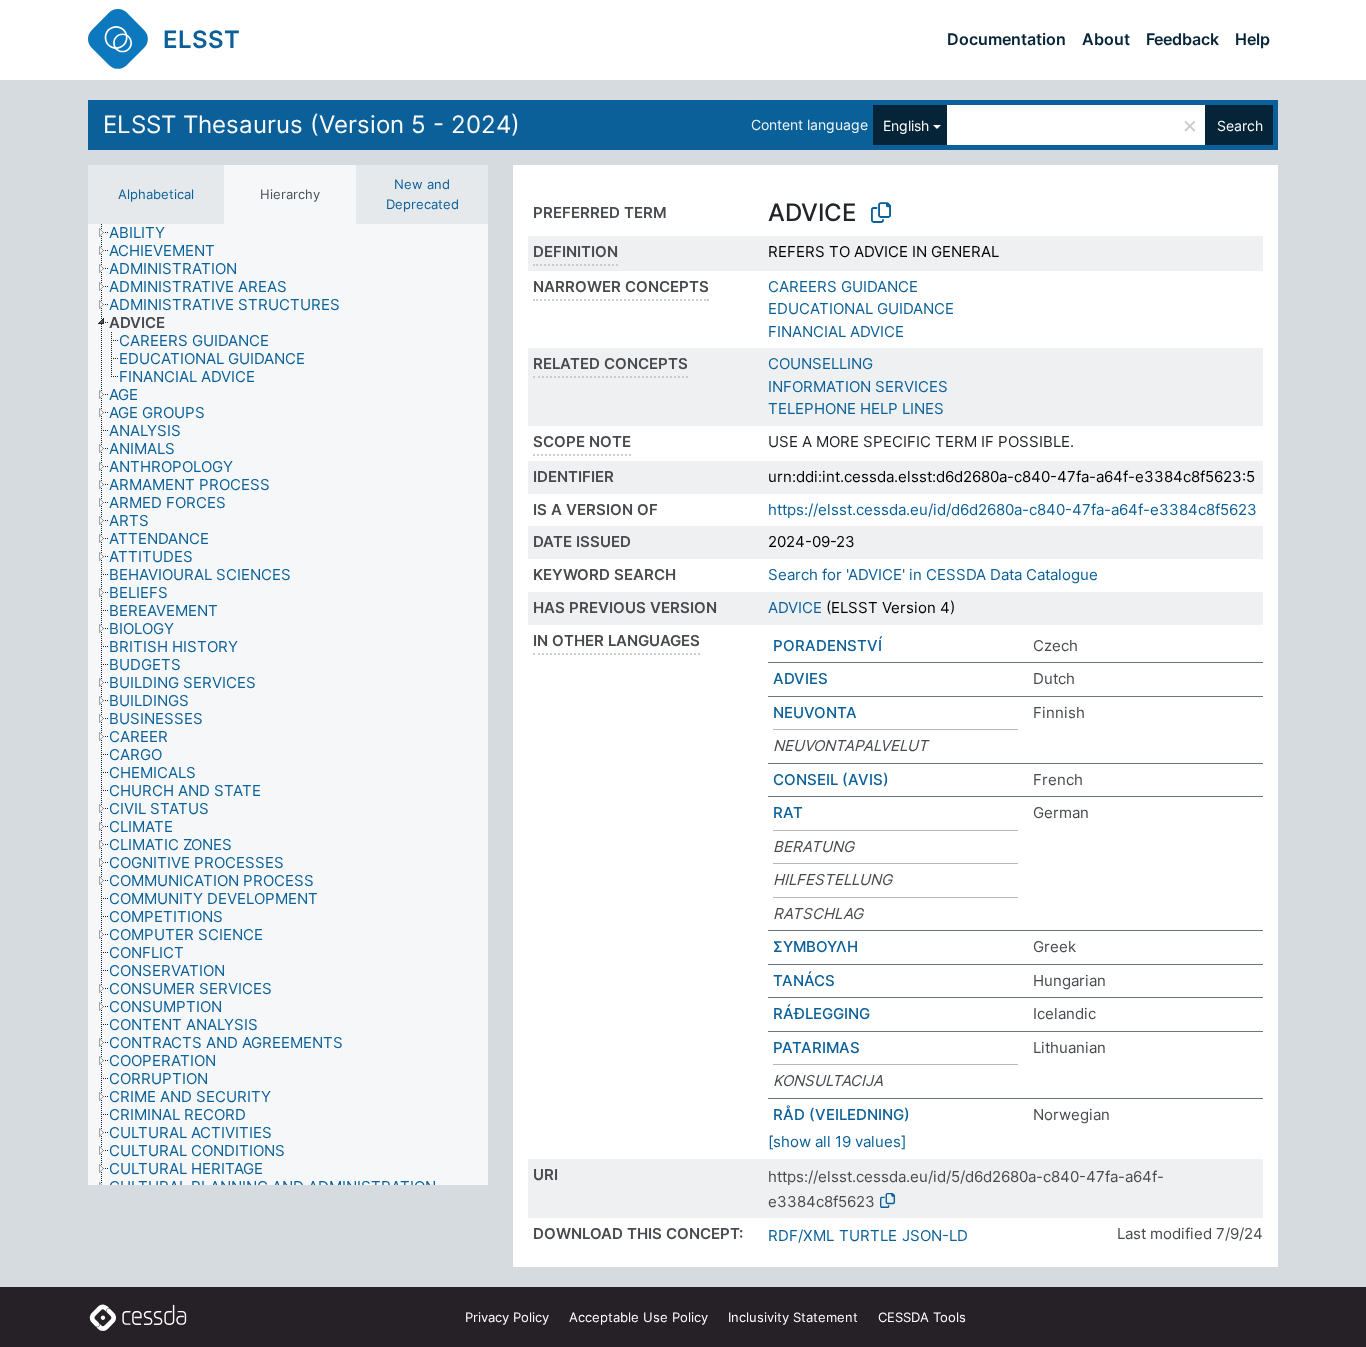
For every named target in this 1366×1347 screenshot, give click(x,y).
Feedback (1182, 39)
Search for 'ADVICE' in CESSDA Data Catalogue (933, 574)
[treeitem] (145, 233)
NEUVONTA (815, 712)
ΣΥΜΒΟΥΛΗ (815, 946)
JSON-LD (935, 1235)
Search (1240, 125)
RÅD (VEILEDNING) (841, 1114)
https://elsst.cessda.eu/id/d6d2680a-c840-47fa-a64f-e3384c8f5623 (1012, 509)
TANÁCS (804, 980)
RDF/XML (801, 1235)
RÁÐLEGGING (821, 1013)
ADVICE (795, 607)
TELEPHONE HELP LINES (856, 408)
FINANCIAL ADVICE (836, 331)
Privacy (507, 1317)
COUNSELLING (820, 363)
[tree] (288, 704)
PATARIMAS (816, 1047)
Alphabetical (156, 194)
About (1106, 39)
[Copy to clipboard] (881, 213)
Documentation (1006, 39)
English (906, 125)
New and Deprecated (422, 194)
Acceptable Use (638, 1317)
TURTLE (868, 1235)
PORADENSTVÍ (827, 645)
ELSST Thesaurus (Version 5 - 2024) (311, 124)
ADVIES (800, 678)
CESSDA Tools (922, 1317)
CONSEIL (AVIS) (831, 779)
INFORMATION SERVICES (858, 386)
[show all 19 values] (837, 1141)
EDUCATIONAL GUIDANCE (861, 308)
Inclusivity (793, 1317)
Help (1252, 39)
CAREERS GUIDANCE (843, 286)
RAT (788, 812)
